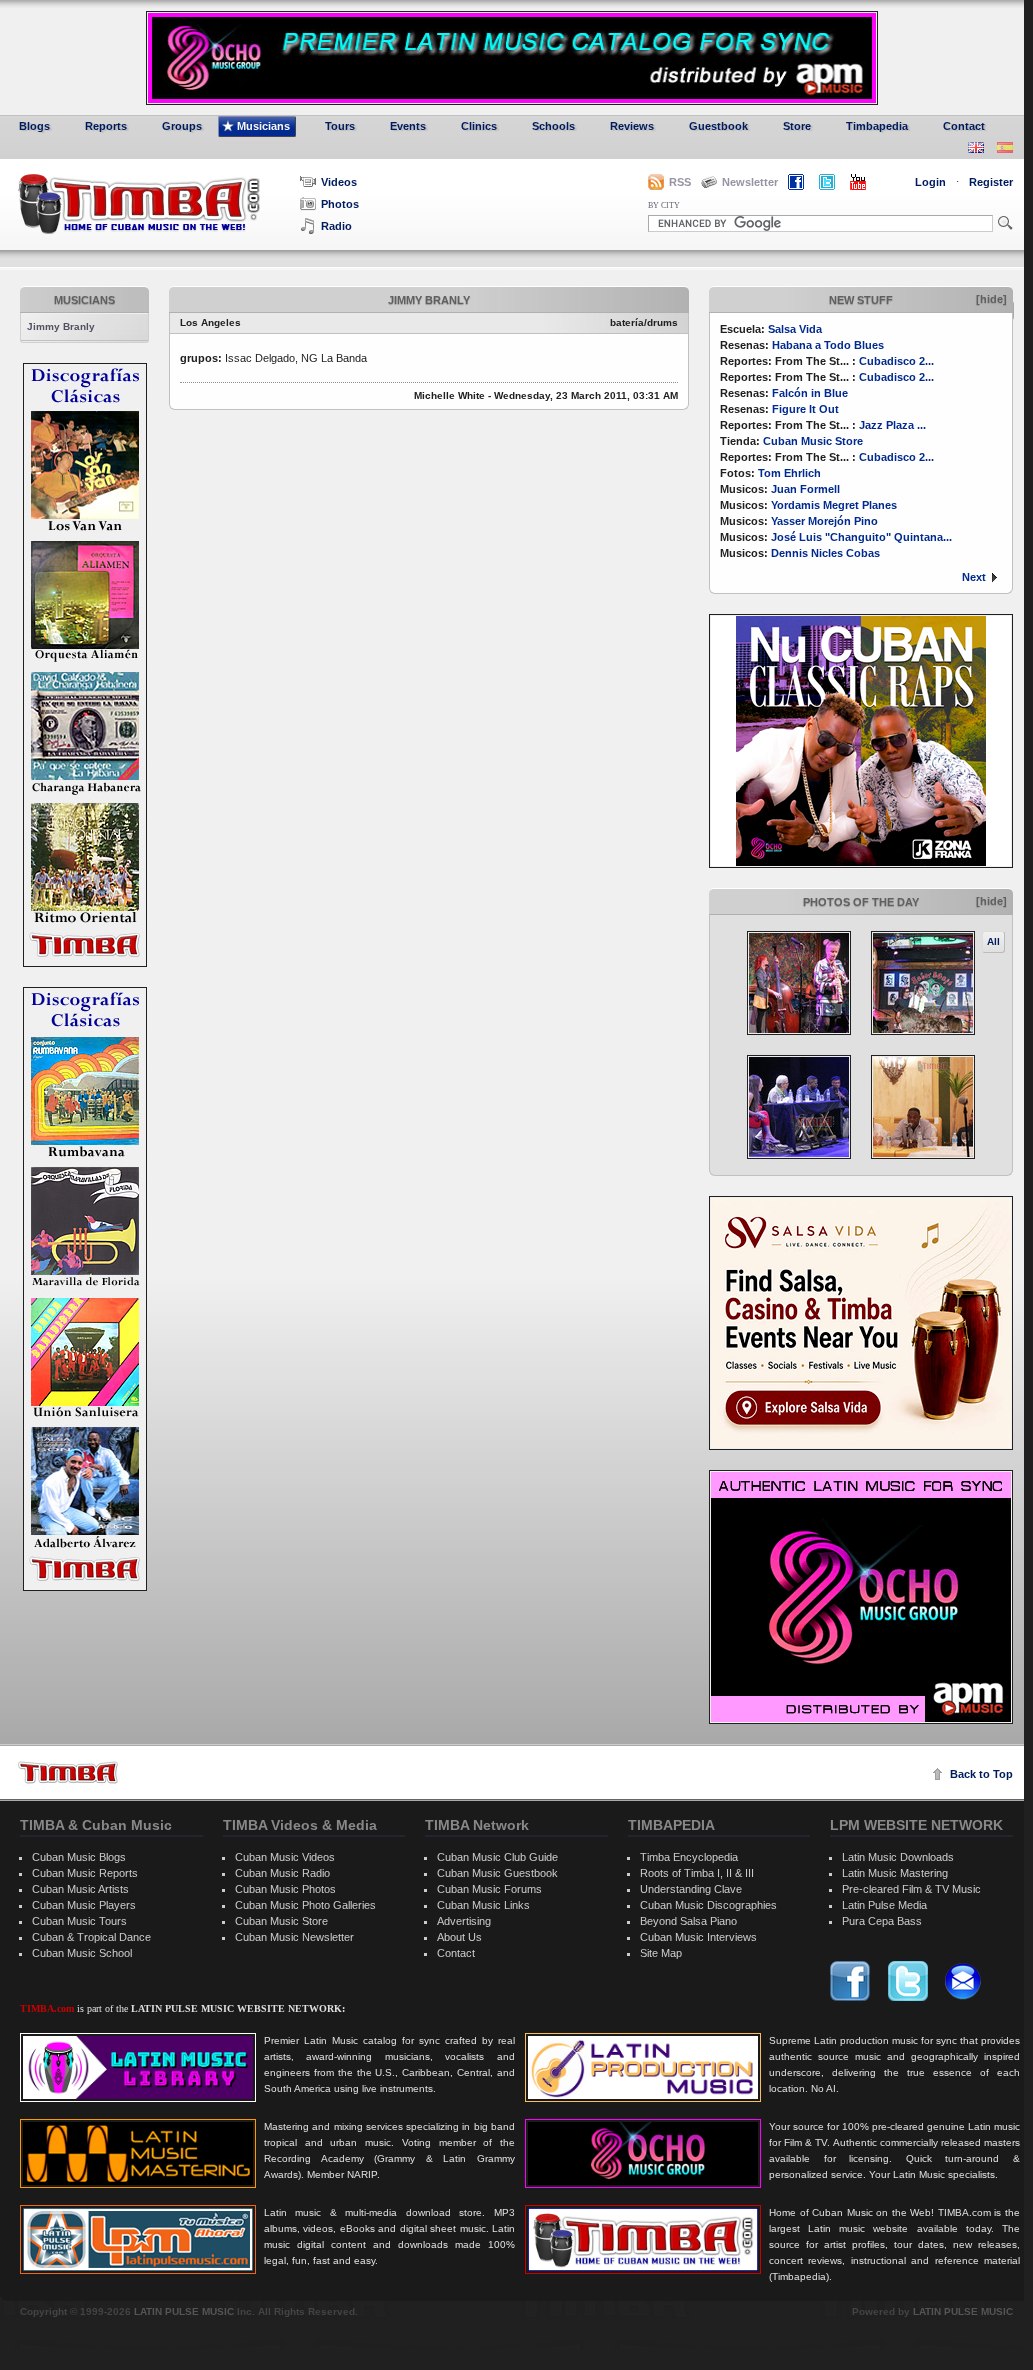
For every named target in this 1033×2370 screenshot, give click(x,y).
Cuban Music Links (483, 1905)
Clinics (479, 126)
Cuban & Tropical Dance (91, 1937)
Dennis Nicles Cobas (825, 553)
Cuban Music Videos (285, 1857)
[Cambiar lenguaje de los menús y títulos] (1005, 149)
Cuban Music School (82, 1953)
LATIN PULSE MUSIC (184, 2311)
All (993, 941)
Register (991, 182)
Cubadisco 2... (896, 361)
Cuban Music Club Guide (497, 1857)
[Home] (68, 1772)
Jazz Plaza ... (892, 425)
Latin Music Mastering (895, 1873)
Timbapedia (877, 126)
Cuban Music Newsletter (294, 1937)
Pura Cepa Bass (882, 1921)
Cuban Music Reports (85, 1873)
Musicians (263, 126)
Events (408, 126)
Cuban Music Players (84, 1905)
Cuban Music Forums (489, 1889)
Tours (340, 126)
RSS (680, 182)
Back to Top (981, 1774)
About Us (459, 1937)
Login (930, 182)
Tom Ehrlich (789, 473)
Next (974, 577)
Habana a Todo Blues (828, 345)
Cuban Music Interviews (698, 1937)
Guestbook (718, 126)
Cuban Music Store (813, 441)
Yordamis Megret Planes (834, 505)
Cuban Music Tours (79, 1921)
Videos (339, 182)
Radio (336, 226)
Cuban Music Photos (285, 1889)
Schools (553, 126)
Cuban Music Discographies (708, 1905)
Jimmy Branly (61, 326)
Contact (964, 126)
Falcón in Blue (810, 393)
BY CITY (664, 205)
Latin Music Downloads (898, 1857)
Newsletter (750, 182)
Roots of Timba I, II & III (697, 1873)
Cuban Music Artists (80, 1889)
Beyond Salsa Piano (688, 1921)
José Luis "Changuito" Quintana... (861, 537)
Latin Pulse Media (884, 1905)
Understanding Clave (691, 1889)
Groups (182, 126)
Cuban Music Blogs (79, 1857)
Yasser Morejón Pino (824, 521)
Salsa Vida (795, 329)
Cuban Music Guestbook (497, 1873)
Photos (340, 204)
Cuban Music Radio (282, 1873)
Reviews (632, 126)
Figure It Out (805, 409)
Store (797, 126)
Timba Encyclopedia (689, 1857)
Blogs (34, 126)
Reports (106, 126)
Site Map (661, 1953)
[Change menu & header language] (976, 149)
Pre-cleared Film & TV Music (911, 1889)
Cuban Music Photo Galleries (305, 1905)
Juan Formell (805, 489)
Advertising (464, 1921)
